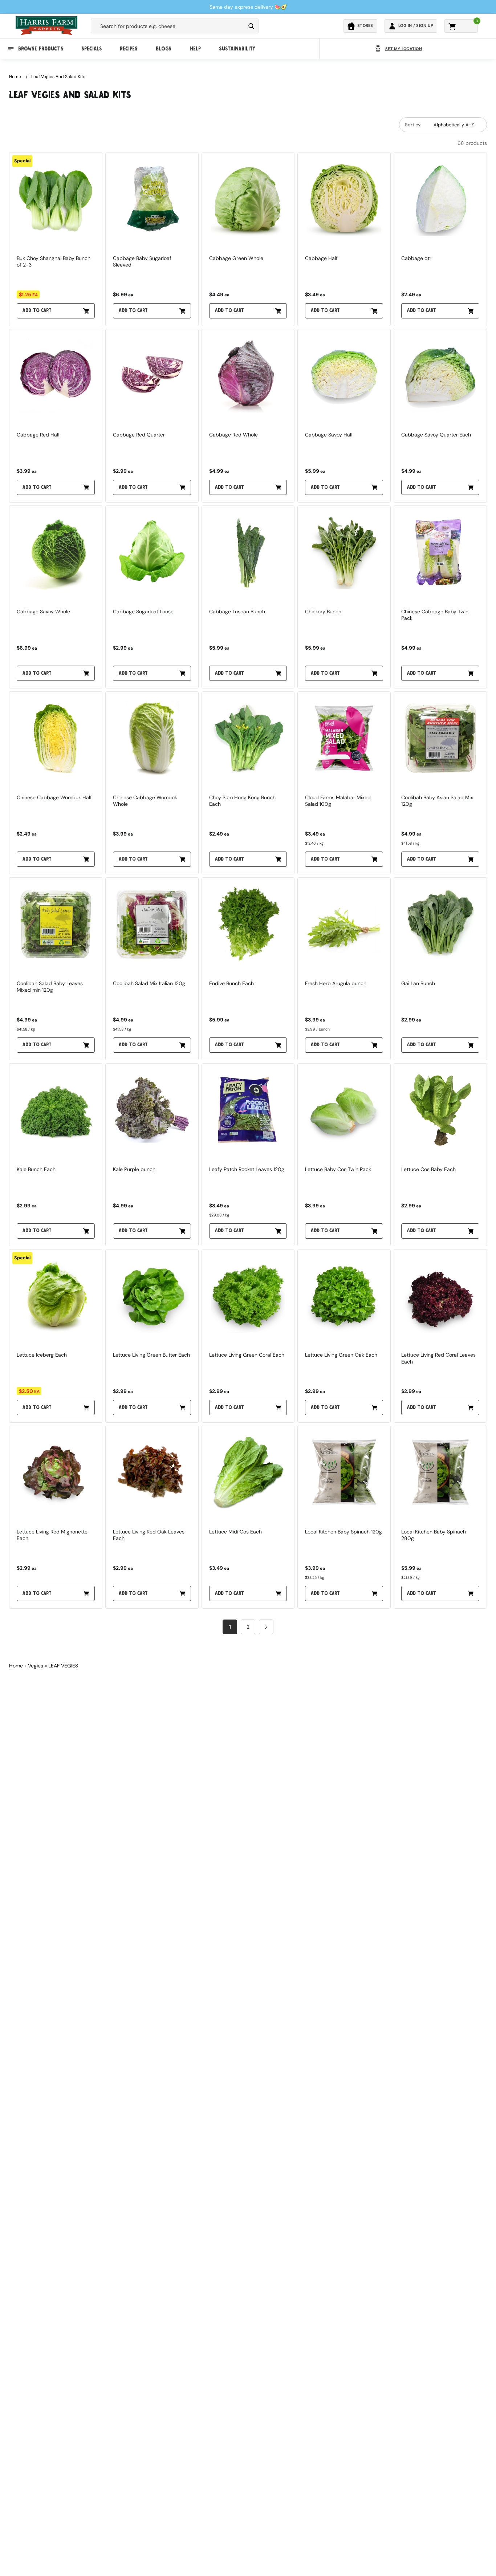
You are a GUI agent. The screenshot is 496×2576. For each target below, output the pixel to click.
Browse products (41, 49)
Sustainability (237, 49)
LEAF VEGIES (63, 1666)
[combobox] (168, 26)
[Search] (251, 26)
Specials (92, 49)
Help (195, 49)
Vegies (36, 1666)
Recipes (129, 49)
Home (15, 77)
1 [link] (230, 1627)
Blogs (164, 49)
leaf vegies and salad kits (58, 77)
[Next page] (266, 1627)
